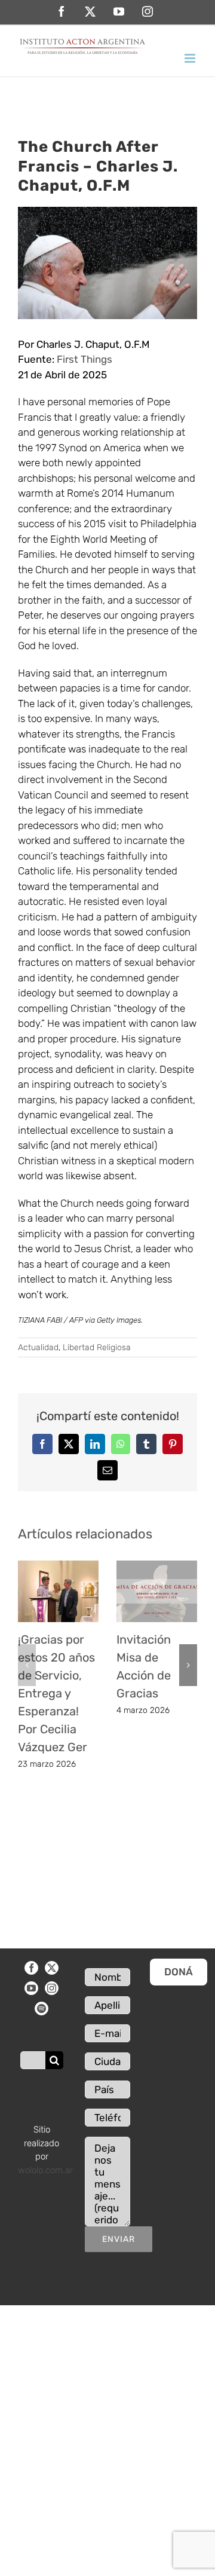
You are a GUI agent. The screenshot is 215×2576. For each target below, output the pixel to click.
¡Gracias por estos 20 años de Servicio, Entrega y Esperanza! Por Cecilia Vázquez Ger (56, 1693)
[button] (27, 1665)
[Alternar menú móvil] (191, 58)
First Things (85, 359)
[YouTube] (31, 1988)
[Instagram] (52, 1988)
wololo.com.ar (45, 2170)
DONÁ (179, 1972)
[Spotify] (42, 2009)
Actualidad (38, 1347)
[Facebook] (31, 1968)
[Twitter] (52, 1968)
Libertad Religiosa (97, 1347)
